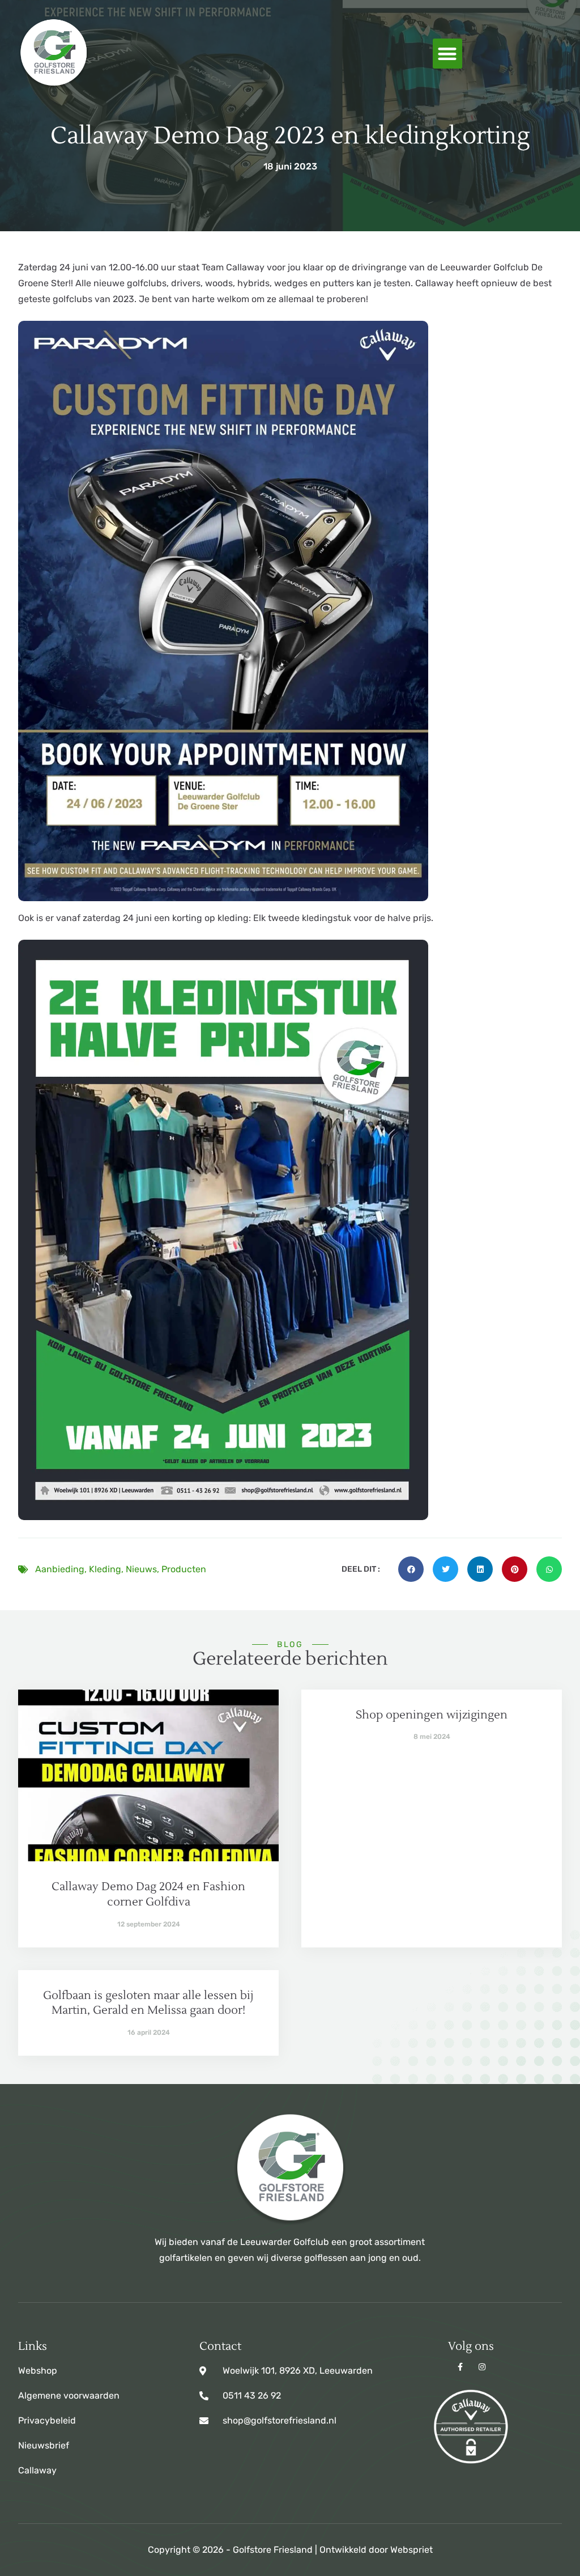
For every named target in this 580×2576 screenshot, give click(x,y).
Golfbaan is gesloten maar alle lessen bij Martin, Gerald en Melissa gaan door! (148, 2003)
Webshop (38, 2371)
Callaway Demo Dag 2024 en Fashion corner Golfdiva (148, 1894)
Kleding (105, 1569)
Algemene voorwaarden (69, 2395)
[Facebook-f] (460, 2367)
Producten (184, 1569)
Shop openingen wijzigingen (432, 1715)
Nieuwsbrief (44, 2445)
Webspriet (411, 2550)
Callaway (37, 2470)
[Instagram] (482, 2367)
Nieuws (141, 1569)
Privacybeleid (47, 2420)
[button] (448, 54)
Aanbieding (60, 1569)
